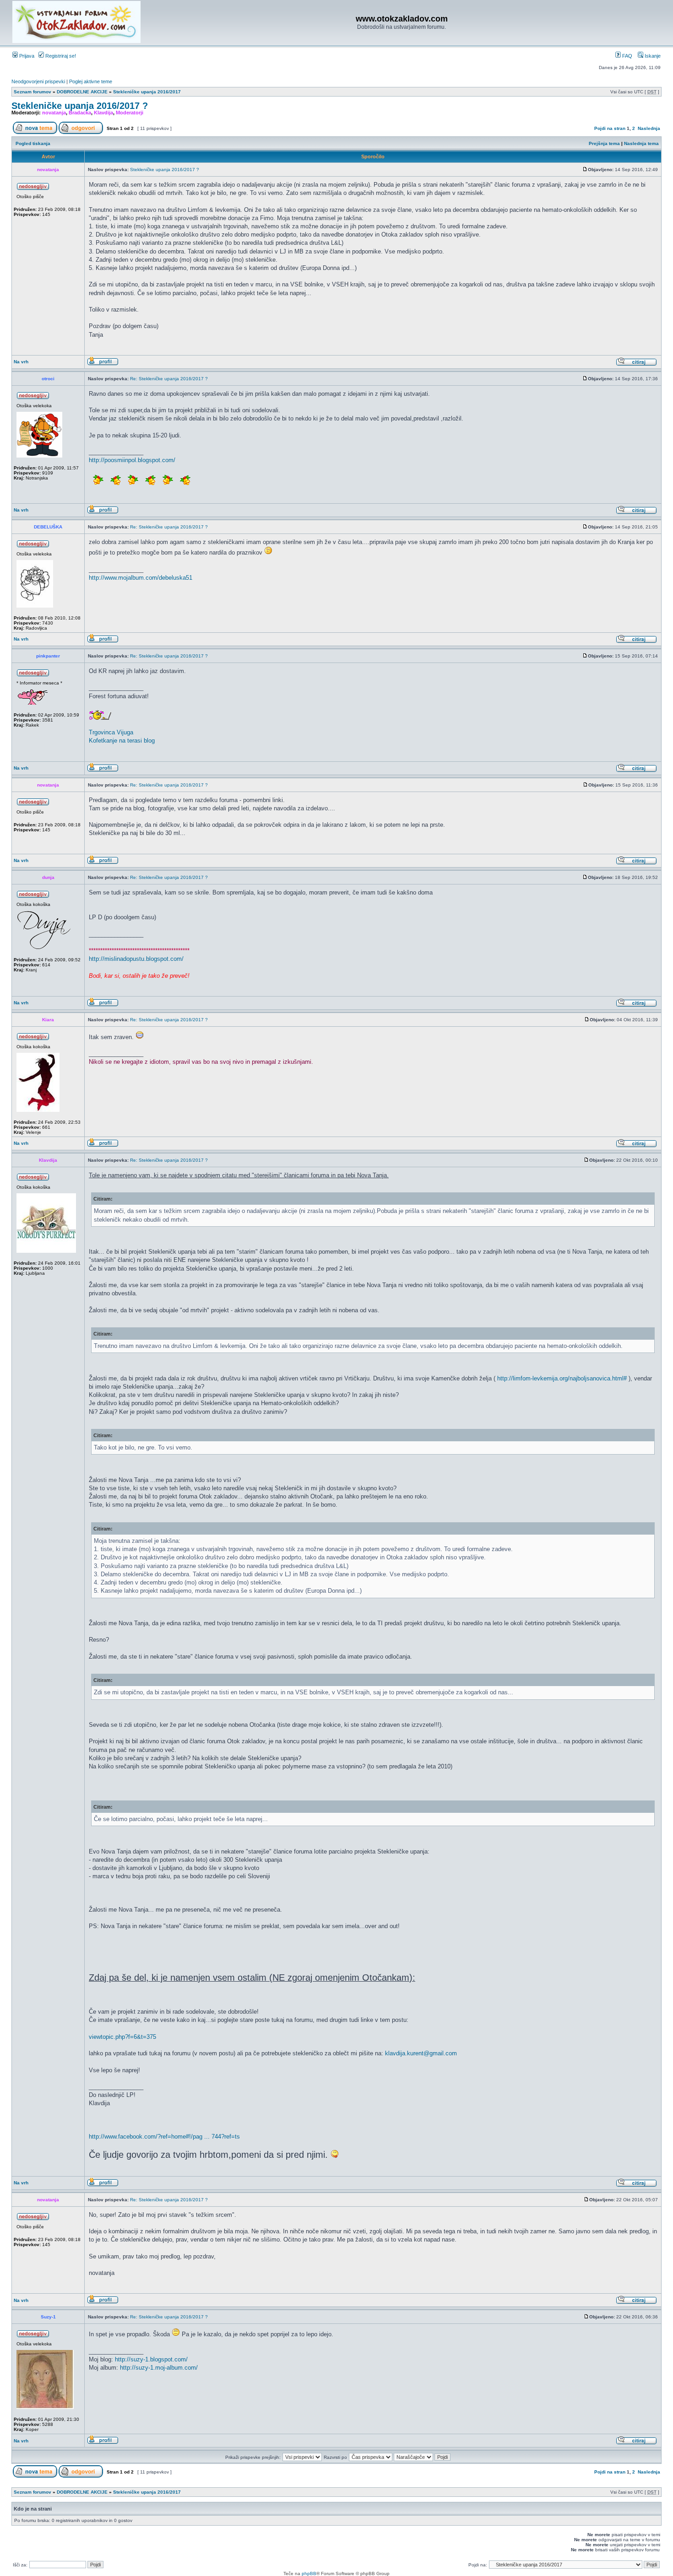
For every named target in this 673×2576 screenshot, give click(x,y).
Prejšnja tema (604, 143)
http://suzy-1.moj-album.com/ (159, 2368)
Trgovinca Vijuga (111, 732)
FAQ (627, 56)
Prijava (26, 56)
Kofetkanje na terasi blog (122, 741)
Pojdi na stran (610, 128)
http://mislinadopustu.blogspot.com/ (136, 959)
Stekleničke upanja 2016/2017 (147, 92)
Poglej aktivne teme (91, 81)
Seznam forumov (33, 92)
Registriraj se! (60, 56)
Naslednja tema (641, 143)
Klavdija (103, 113)
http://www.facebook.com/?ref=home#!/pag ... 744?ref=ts (164, 2137)
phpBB (309, 2573)
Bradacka (80, 113)
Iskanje (652, 56)
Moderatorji (130, 113)
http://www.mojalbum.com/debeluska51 (141, 578)
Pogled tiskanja (33, 143)
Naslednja (649, 128)
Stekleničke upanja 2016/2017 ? (80, 106)
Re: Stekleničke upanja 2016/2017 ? (169, 379)
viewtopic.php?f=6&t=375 (122, 2037)
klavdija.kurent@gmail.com (421, 2053)
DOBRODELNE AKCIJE (82, 92)
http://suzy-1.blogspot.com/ (151, 2359)
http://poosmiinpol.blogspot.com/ (132, 460)
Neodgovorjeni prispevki (38, 81)
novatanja (54, 113)
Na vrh (21, 362)
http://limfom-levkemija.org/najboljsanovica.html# (562, 1378)
